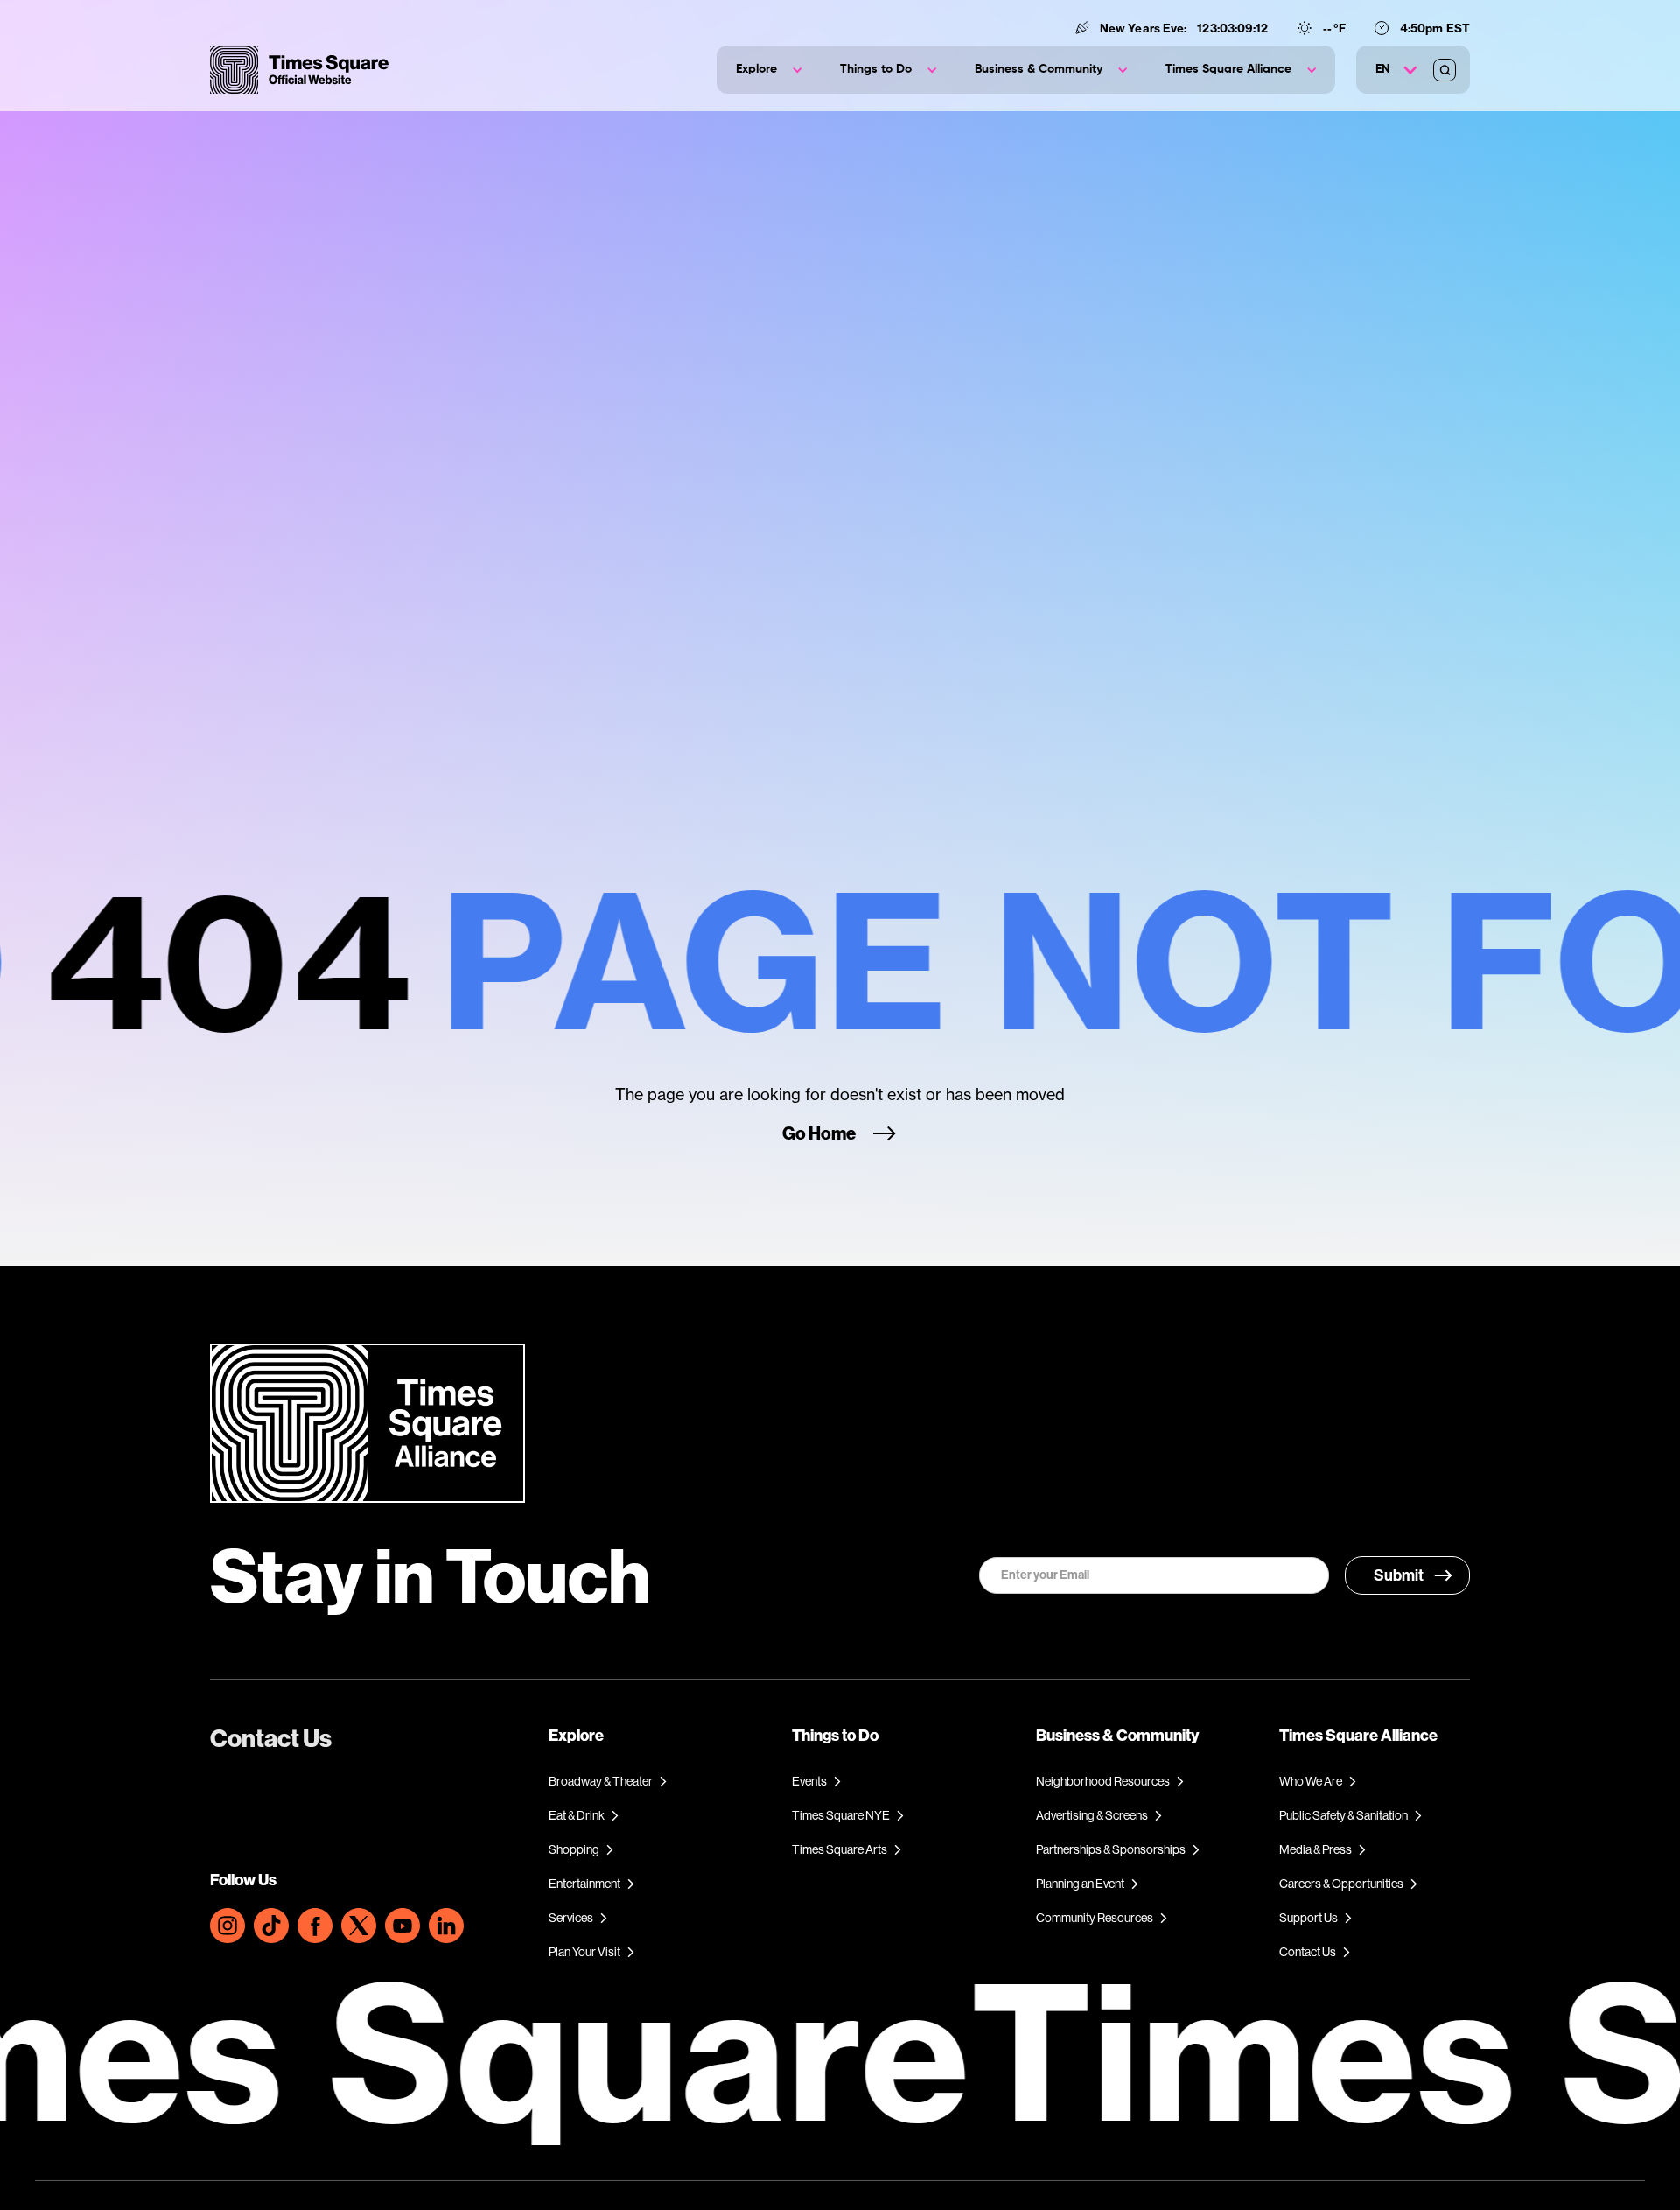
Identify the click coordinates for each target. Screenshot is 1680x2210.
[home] (299, 70)
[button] (769, 70)
